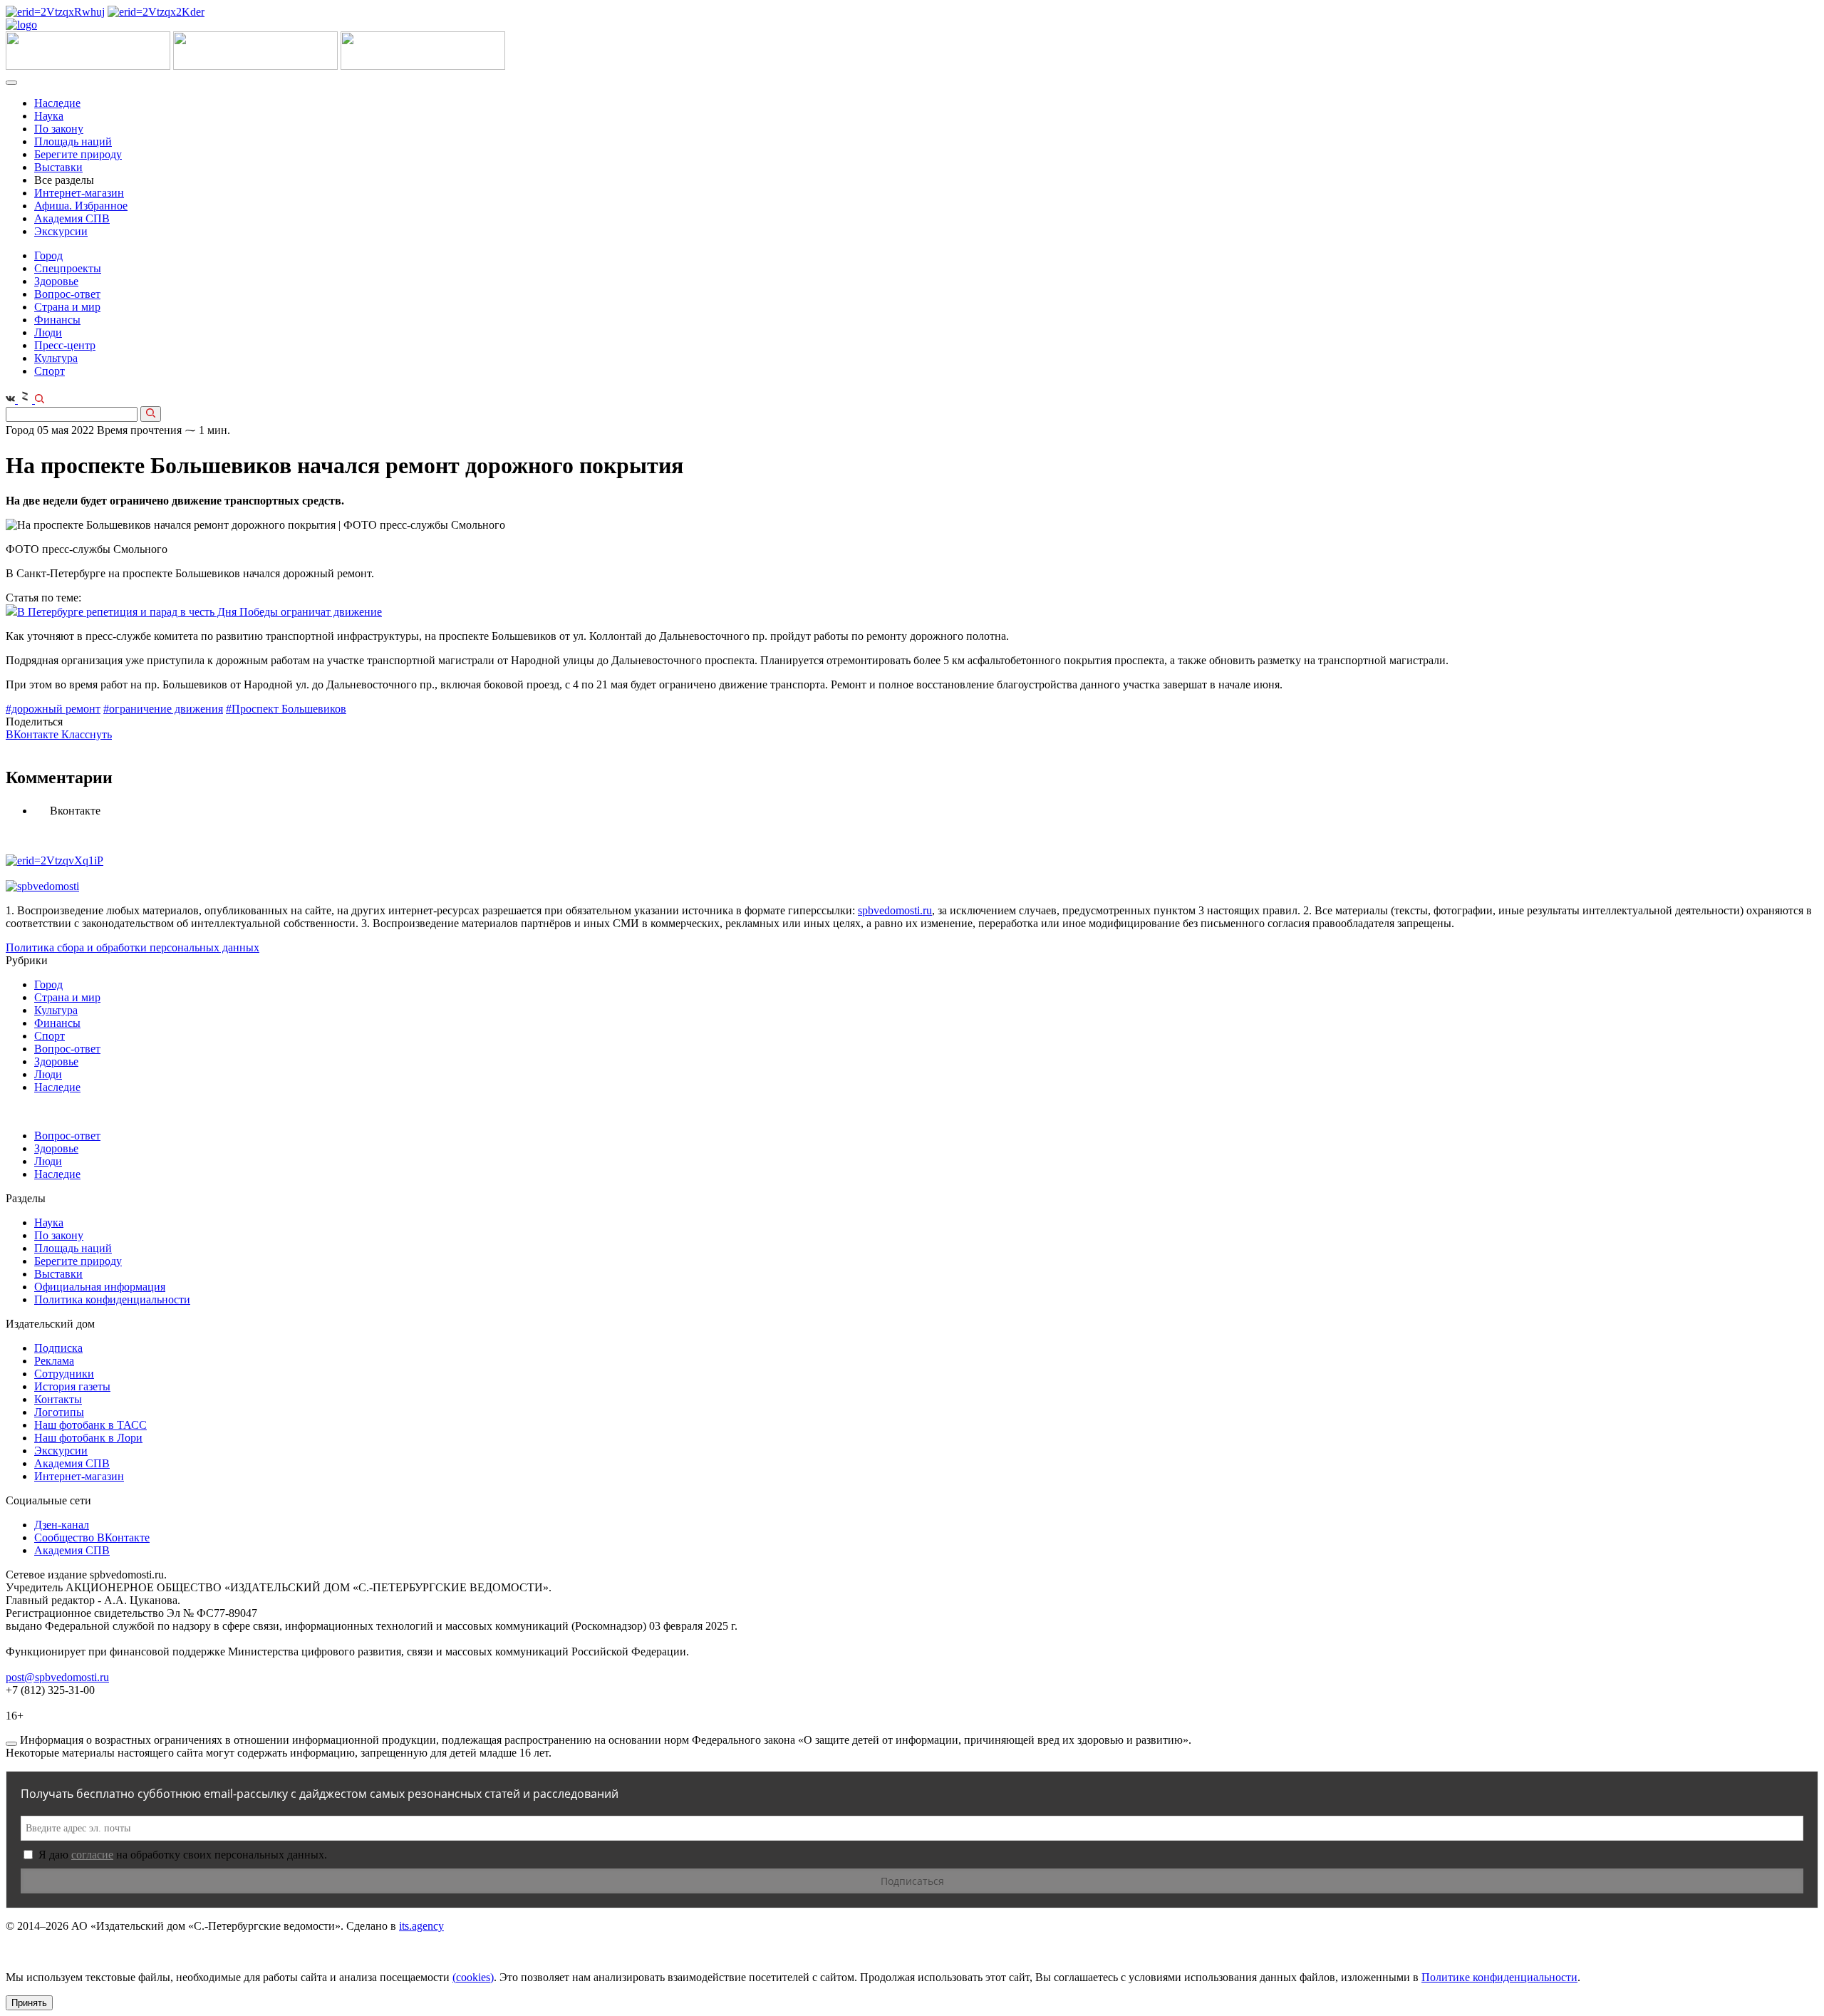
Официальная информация (100, 1287)
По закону (59, 129)
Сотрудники (64, 1374)
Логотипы (59, 1412)
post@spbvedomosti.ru (57, 1677)
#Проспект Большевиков (286, 709)
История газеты (72, 1386)
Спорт (50, 371)
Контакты (58, 1399)
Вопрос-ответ (67, 294)
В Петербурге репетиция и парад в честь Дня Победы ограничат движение (199, 612)
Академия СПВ (72, 218)
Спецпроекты (68, 268)
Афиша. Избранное (81, 206)
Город (48, 255)
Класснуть (87, 734)
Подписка (58, 1348)
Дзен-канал (62, 1525)
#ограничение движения (163, 709)
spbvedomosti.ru (895, 910)
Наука (49, 116)
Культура (56, 358)
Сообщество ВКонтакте (92, 1537)
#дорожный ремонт (53, 709)
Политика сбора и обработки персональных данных (133, 947)
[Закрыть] (11, 1744)
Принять (29, 2003)
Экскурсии (61, 231)
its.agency (421, 1926)
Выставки (58, 167)
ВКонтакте (33, 734)
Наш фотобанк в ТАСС (90, 1425)
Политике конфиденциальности (1499, 1977)
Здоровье (56, 281)
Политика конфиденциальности (112, 1299)
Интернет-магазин (79, 193)
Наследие (57, 103)
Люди (48, 332)
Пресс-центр (65, 345)
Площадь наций (73, 141)
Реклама (54, 1361)
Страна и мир (67, 307)
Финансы (57, 320)
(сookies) (473, 1977)
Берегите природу (78, 154)
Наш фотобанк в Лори (88, 1438)
